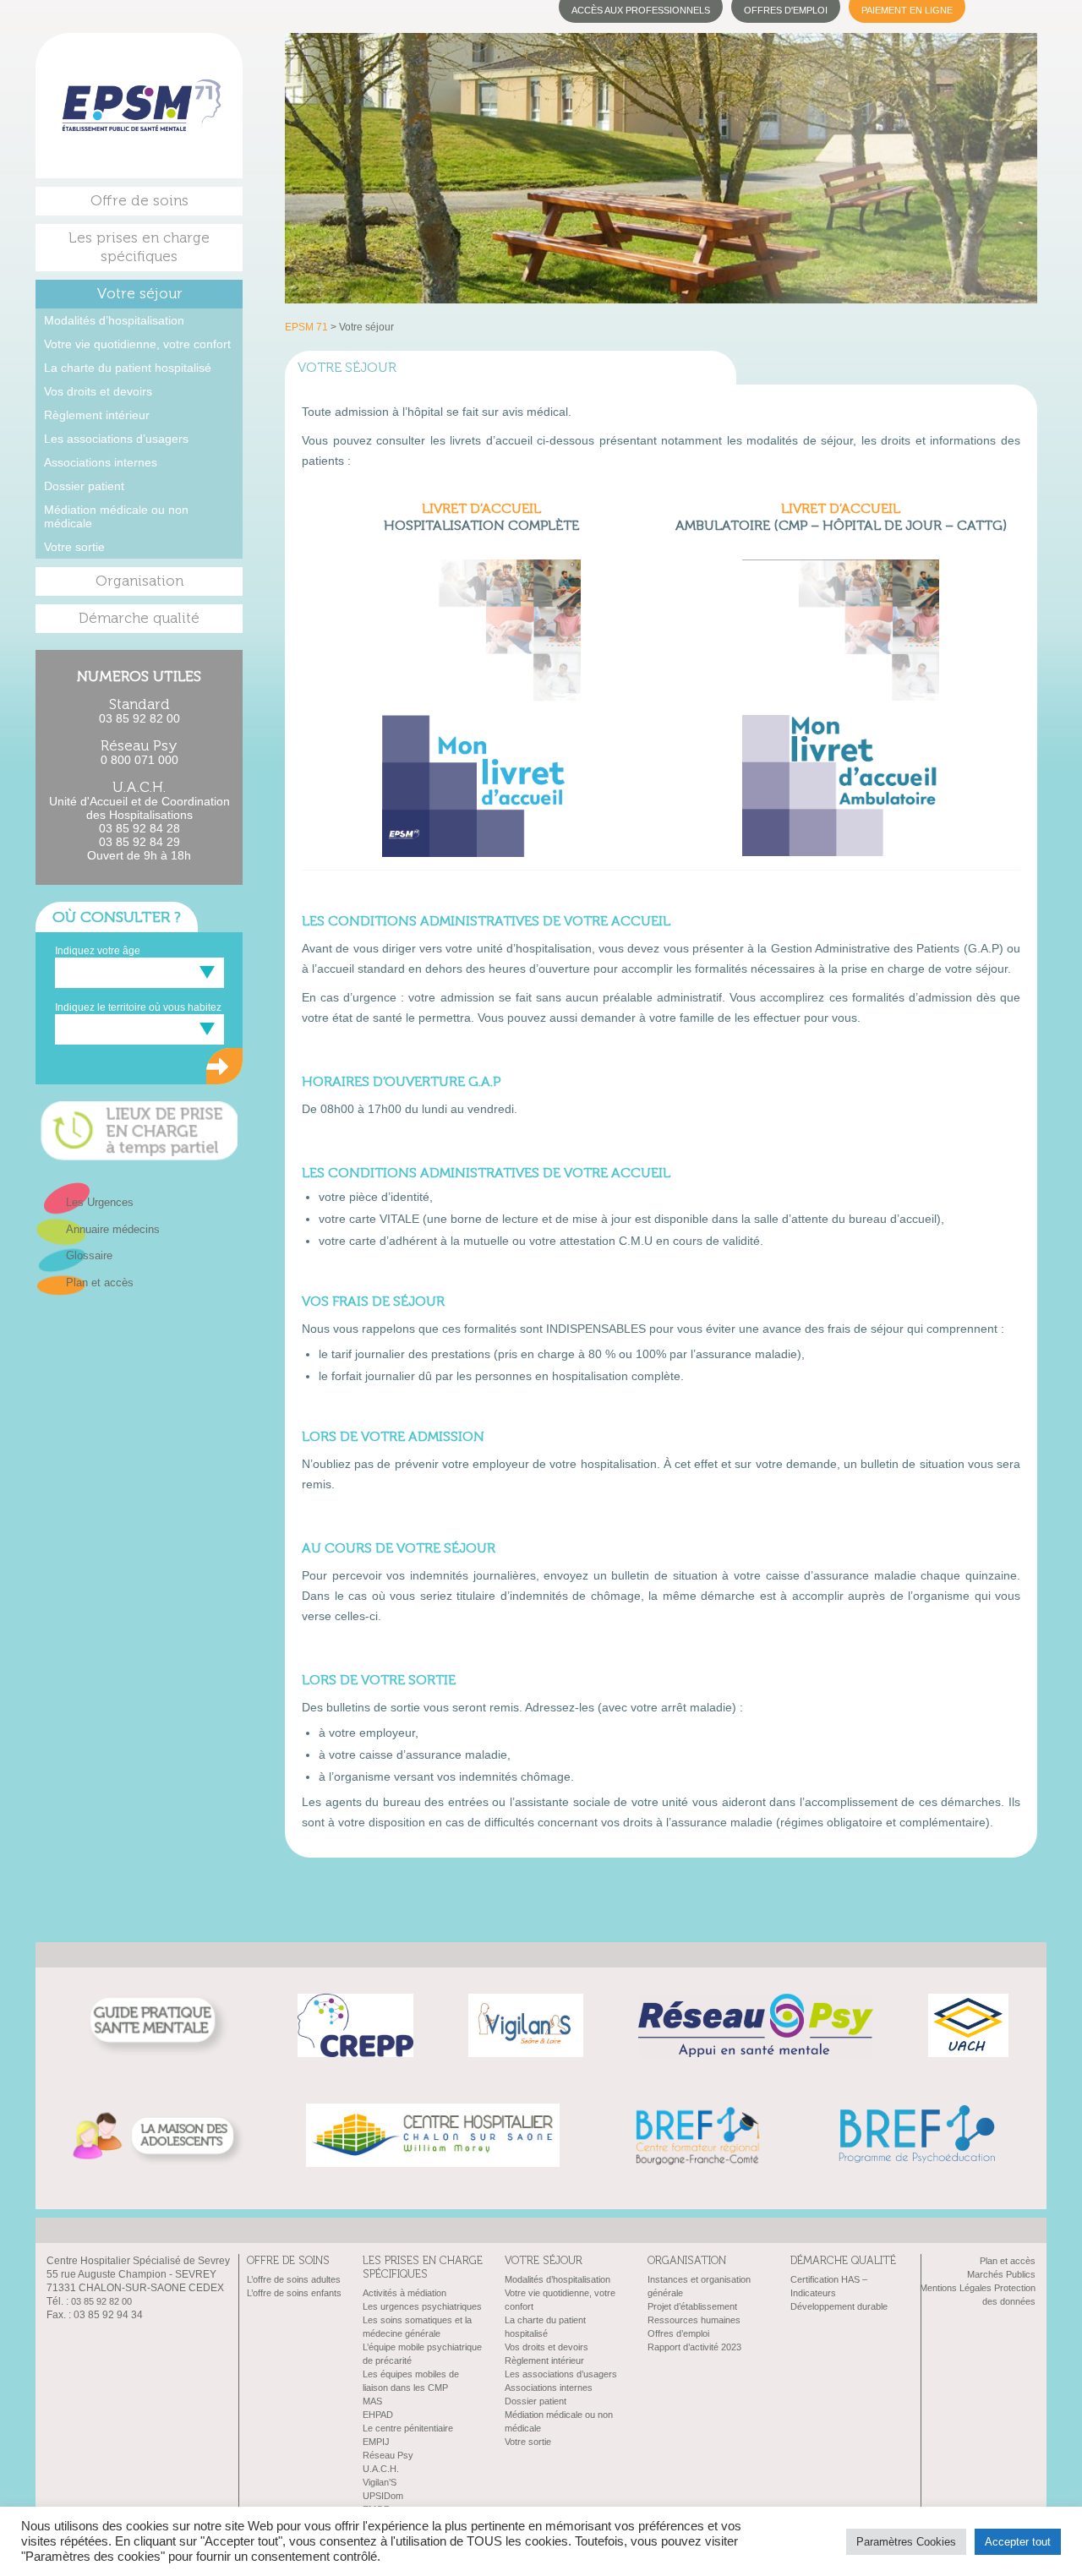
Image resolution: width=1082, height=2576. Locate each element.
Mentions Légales (956, 2288)
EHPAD (378, 2415)
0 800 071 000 (139, 760)
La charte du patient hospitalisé (128, 368)
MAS (372, 2401)
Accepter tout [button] (1018, 2542)
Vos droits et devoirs (98, 391)
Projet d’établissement (692, 2306)
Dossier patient (84, 486)
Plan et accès (100, 1283)
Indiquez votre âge (98, 951)
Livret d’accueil (481, 509)
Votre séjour (139, 294)
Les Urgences (100, 1202)
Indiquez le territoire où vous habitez (138, 1007)
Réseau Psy (388, 2455)
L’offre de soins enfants (294, 2293)
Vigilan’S (380, 2482)
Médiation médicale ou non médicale (116, 516)
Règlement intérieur (97, 415)
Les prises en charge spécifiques (139, 247)
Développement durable (839, 2306)
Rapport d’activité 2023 (694, 2347)
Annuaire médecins (113, 1229)
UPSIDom (383, 2496)
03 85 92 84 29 (139, 842)
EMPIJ (376, 2442)
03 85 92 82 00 (139, 718)
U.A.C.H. (381, 2469)
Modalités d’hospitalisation (114, 320)
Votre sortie (74, 547)
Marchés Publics (1001, 2274)
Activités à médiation (404, 2293)
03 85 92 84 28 (139, 828)
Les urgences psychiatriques (422, 2306)
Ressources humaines (694, 2320)
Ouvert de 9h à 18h (139, 855)
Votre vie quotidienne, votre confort (137, 344)
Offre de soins (139, 201)
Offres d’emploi (678, 2333)
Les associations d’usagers (116, 439)
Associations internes (101, 462)
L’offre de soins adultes (294, 2279)
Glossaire (89, 1255)
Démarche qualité (139, 618)
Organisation (139, 581)
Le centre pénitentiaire (408, 2428)
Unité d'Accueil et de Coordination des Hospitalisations (139, 808)
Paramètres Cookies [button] (906, 2542)
